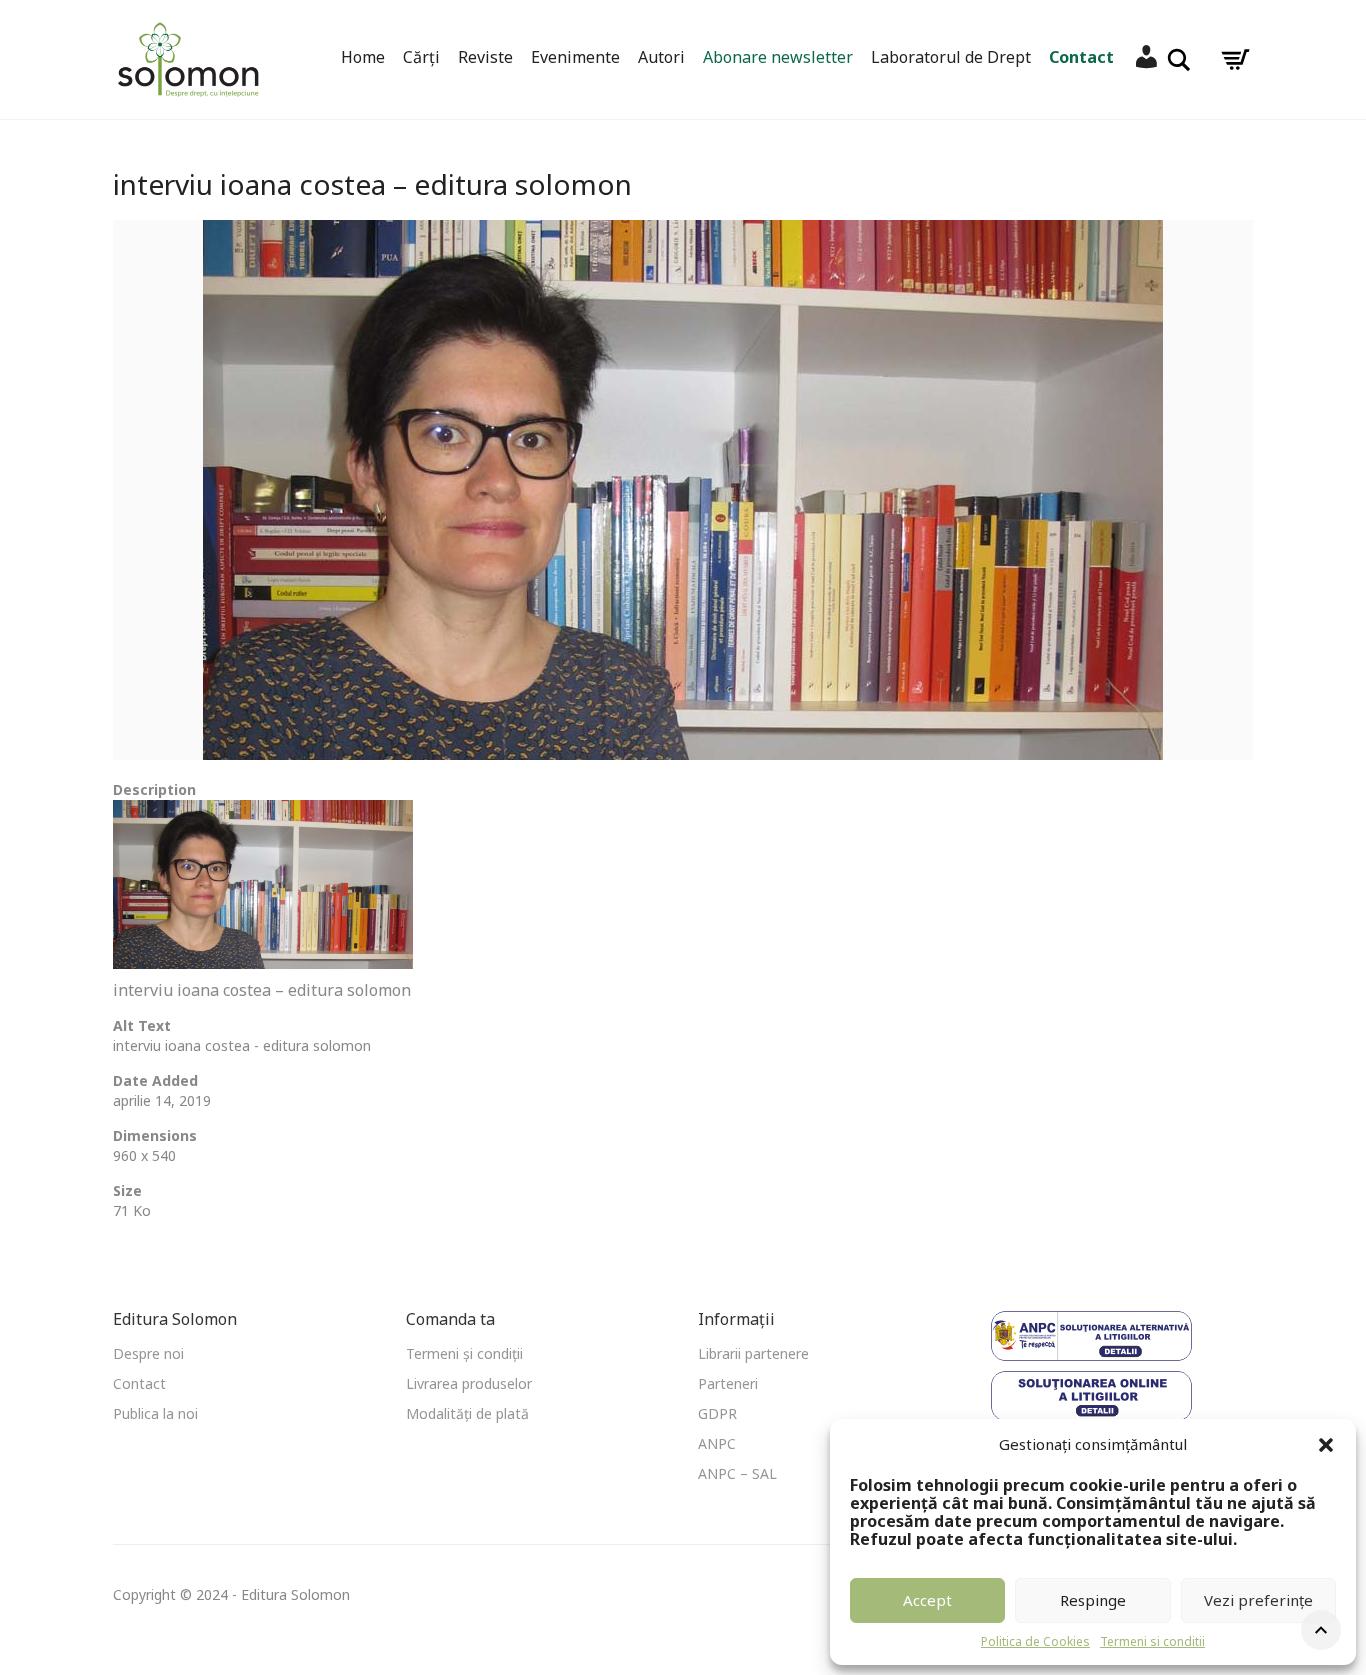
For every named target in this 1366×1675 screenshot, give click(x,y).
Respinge (1093, 1600)
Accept (927, 1600)
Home (363, 57)
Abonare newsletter (778, 57)
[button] (1326, 1445)
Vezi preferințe (1258, 1600)
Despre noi (148, 1353)
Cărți (421, 57)
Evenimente (575, 57)
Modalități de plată (467, 1413)
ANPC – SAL (737, 1473)
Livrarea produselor (469, 1383)
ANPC (717, 1443)
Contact (1081, 57)
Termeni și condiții (464, 1353)
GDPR (717, 1413)
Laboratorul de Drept (951, 57)
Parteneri (728, 1383)
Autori (661, 57)
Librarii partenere (753, 1353)
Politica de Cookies (1035, 1641)
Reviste (485, 57)
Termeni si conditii (1152, 1641)
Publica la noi (155, 1413)
